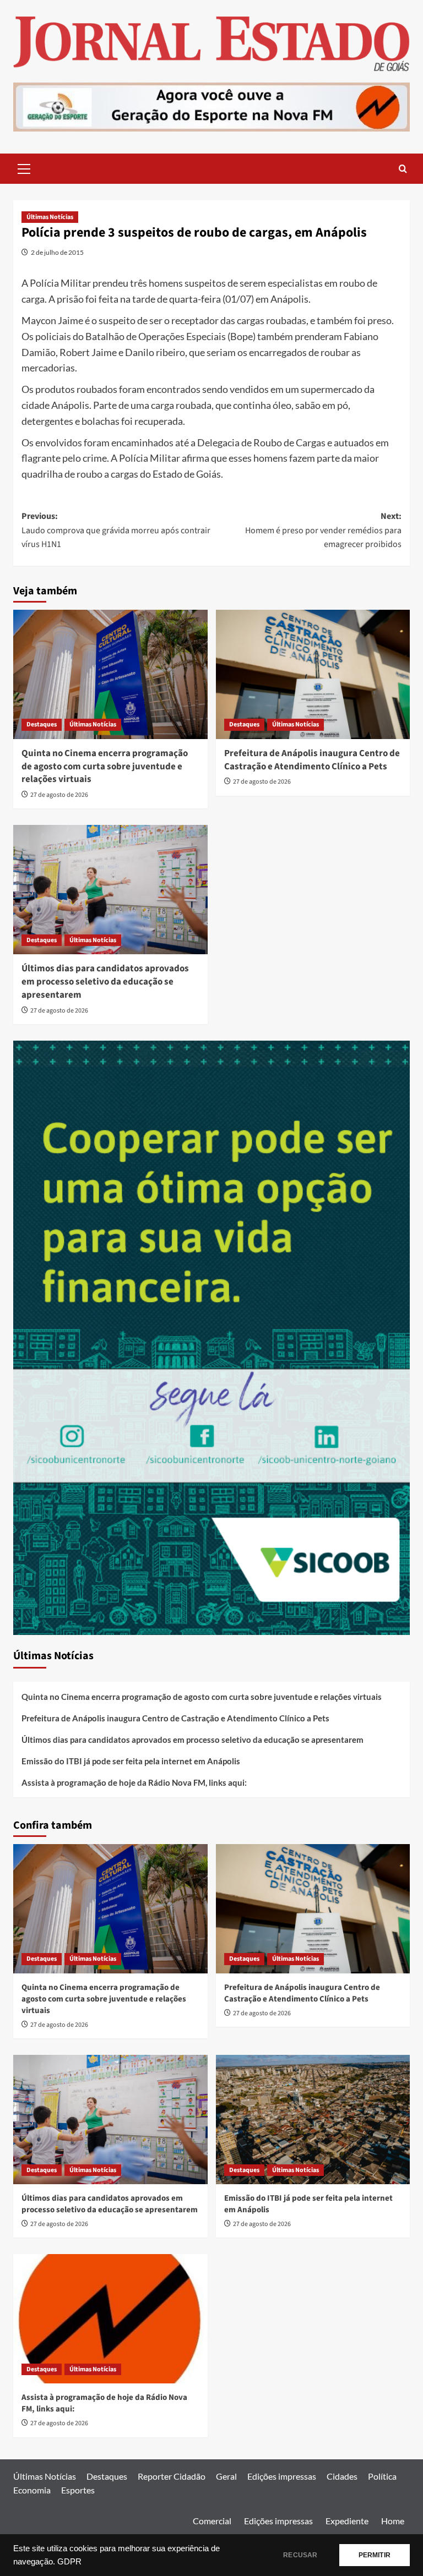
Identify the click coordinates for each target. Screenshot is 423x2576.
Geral (226, 2476)
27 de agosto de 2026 (59, 795)
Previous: (116, 530)
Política (382, 2476)
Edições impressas (282, 2476)
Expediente (347, 2521)
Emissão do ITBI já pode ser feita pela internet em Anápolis (131, 1761)
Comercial (212, 2521)
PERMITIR (375, 2555)
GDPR (69, 2562)
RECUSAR (300, 2555)
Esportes (78, 2490)
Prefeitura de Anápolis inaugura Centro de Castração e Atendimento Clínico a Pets (312, 760)
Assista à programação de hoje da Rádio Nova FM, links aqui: (134, 1782)
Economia (32, 2490)
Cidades (342, 2476)
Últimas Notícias (50, 217)
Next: (323, 530)
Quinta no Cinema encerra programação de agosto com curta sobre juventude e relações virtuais (105, 767)
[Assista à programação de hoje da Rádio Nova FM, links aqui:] (110, 2319)
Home (393, 2521)
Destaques (42, 724)
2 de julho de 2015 (57, 252)
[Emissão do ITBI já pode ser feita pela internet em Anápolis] (313, 2120)
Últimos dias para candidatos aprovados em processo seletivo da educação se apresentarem (105, 982)
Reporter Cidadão (172, 2476)
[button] (24, 167)
